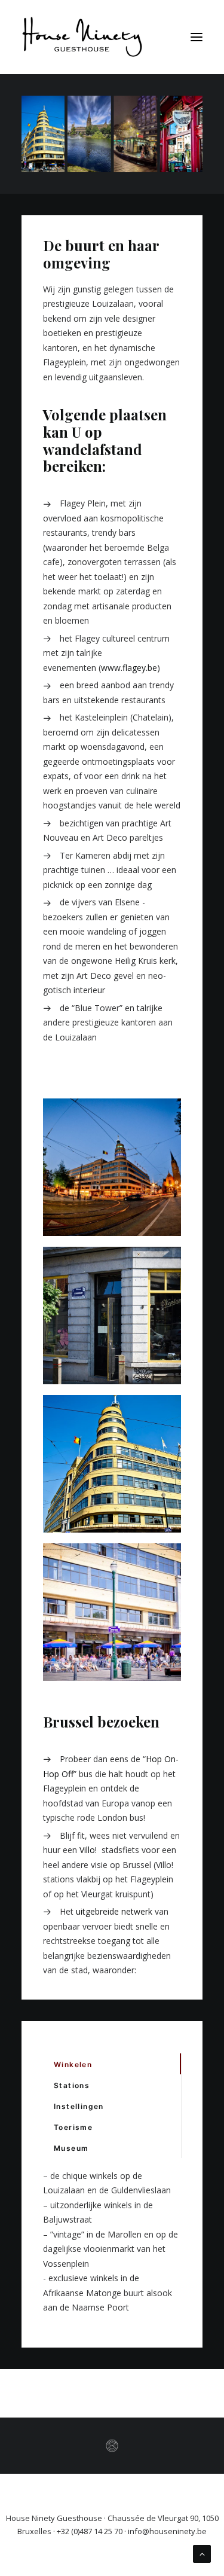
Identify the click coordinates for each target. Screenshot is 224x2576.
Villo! (89, 1850)
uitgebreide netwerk (114, 1911)
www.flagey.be (129, 668)
